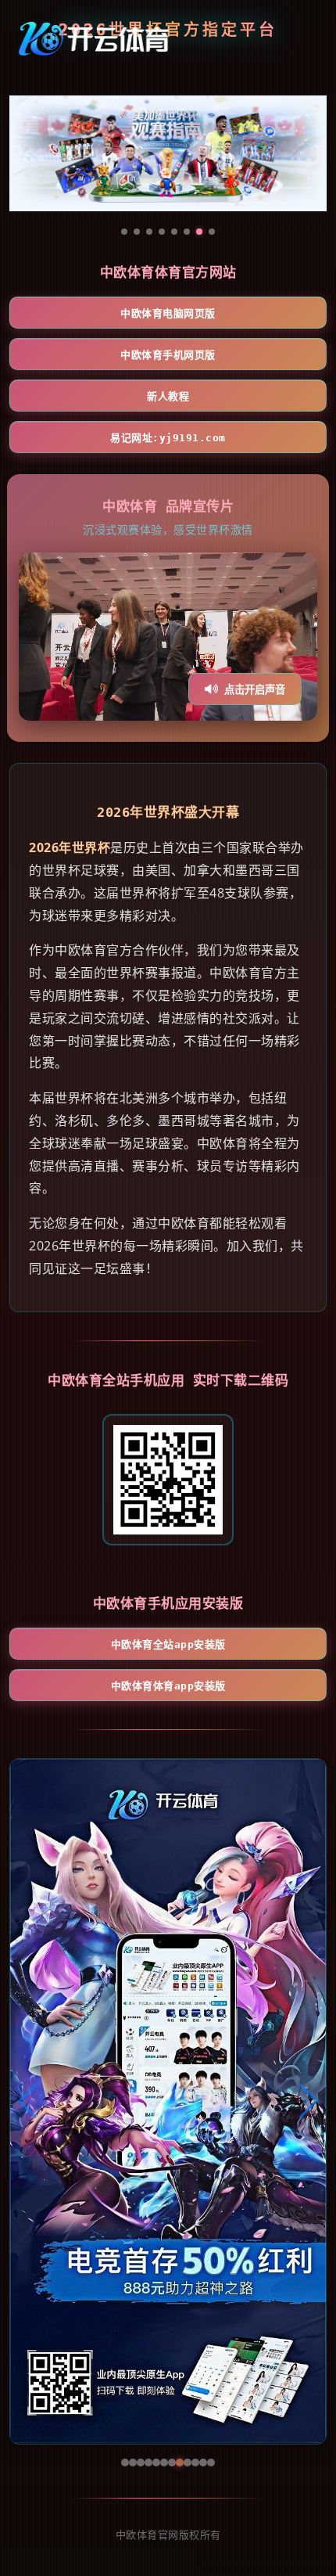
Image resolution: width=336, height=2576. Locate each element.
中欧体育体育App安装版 (168, 1686)
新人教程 (168, 396)
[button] (29, 2101)
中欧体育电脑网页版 (168, 313)
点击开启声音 (255, 690)
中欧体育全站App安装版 (168, 1644)
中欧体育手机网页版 (168, 355)
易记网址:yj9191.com (168, 438)
